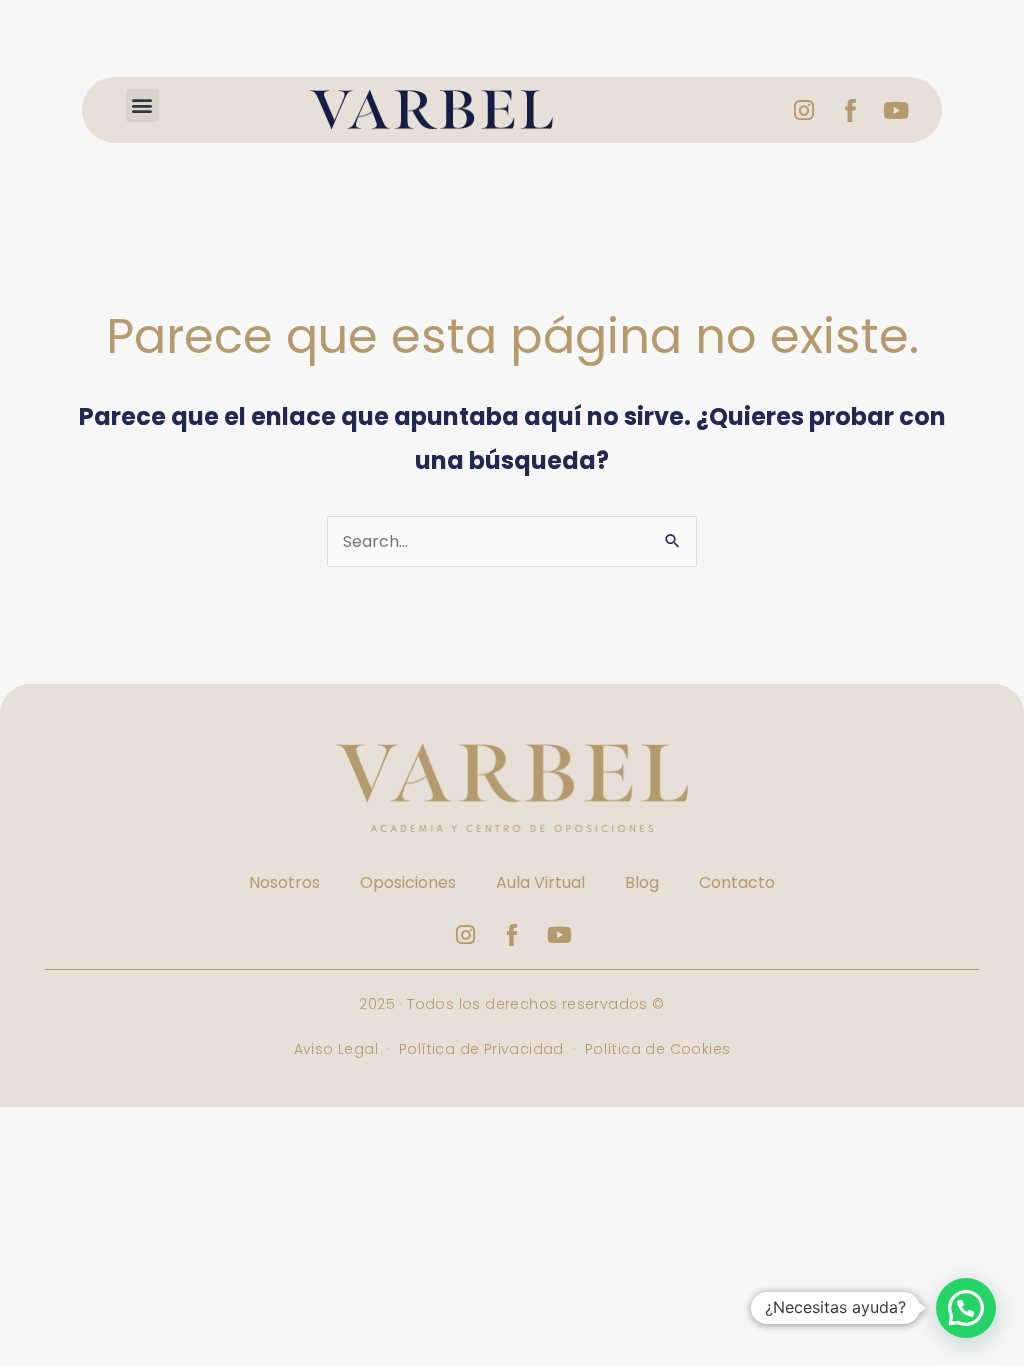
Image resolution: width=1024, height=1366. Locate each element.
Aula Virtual (540, 882)
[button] (142, 105)
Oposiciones (408, 882)
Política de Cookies (658, 1049)
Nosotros (284, 882)
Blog (642, 882)
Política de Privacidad (481, 1049)
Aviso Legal (338, 1049)
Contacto (737, 882)
